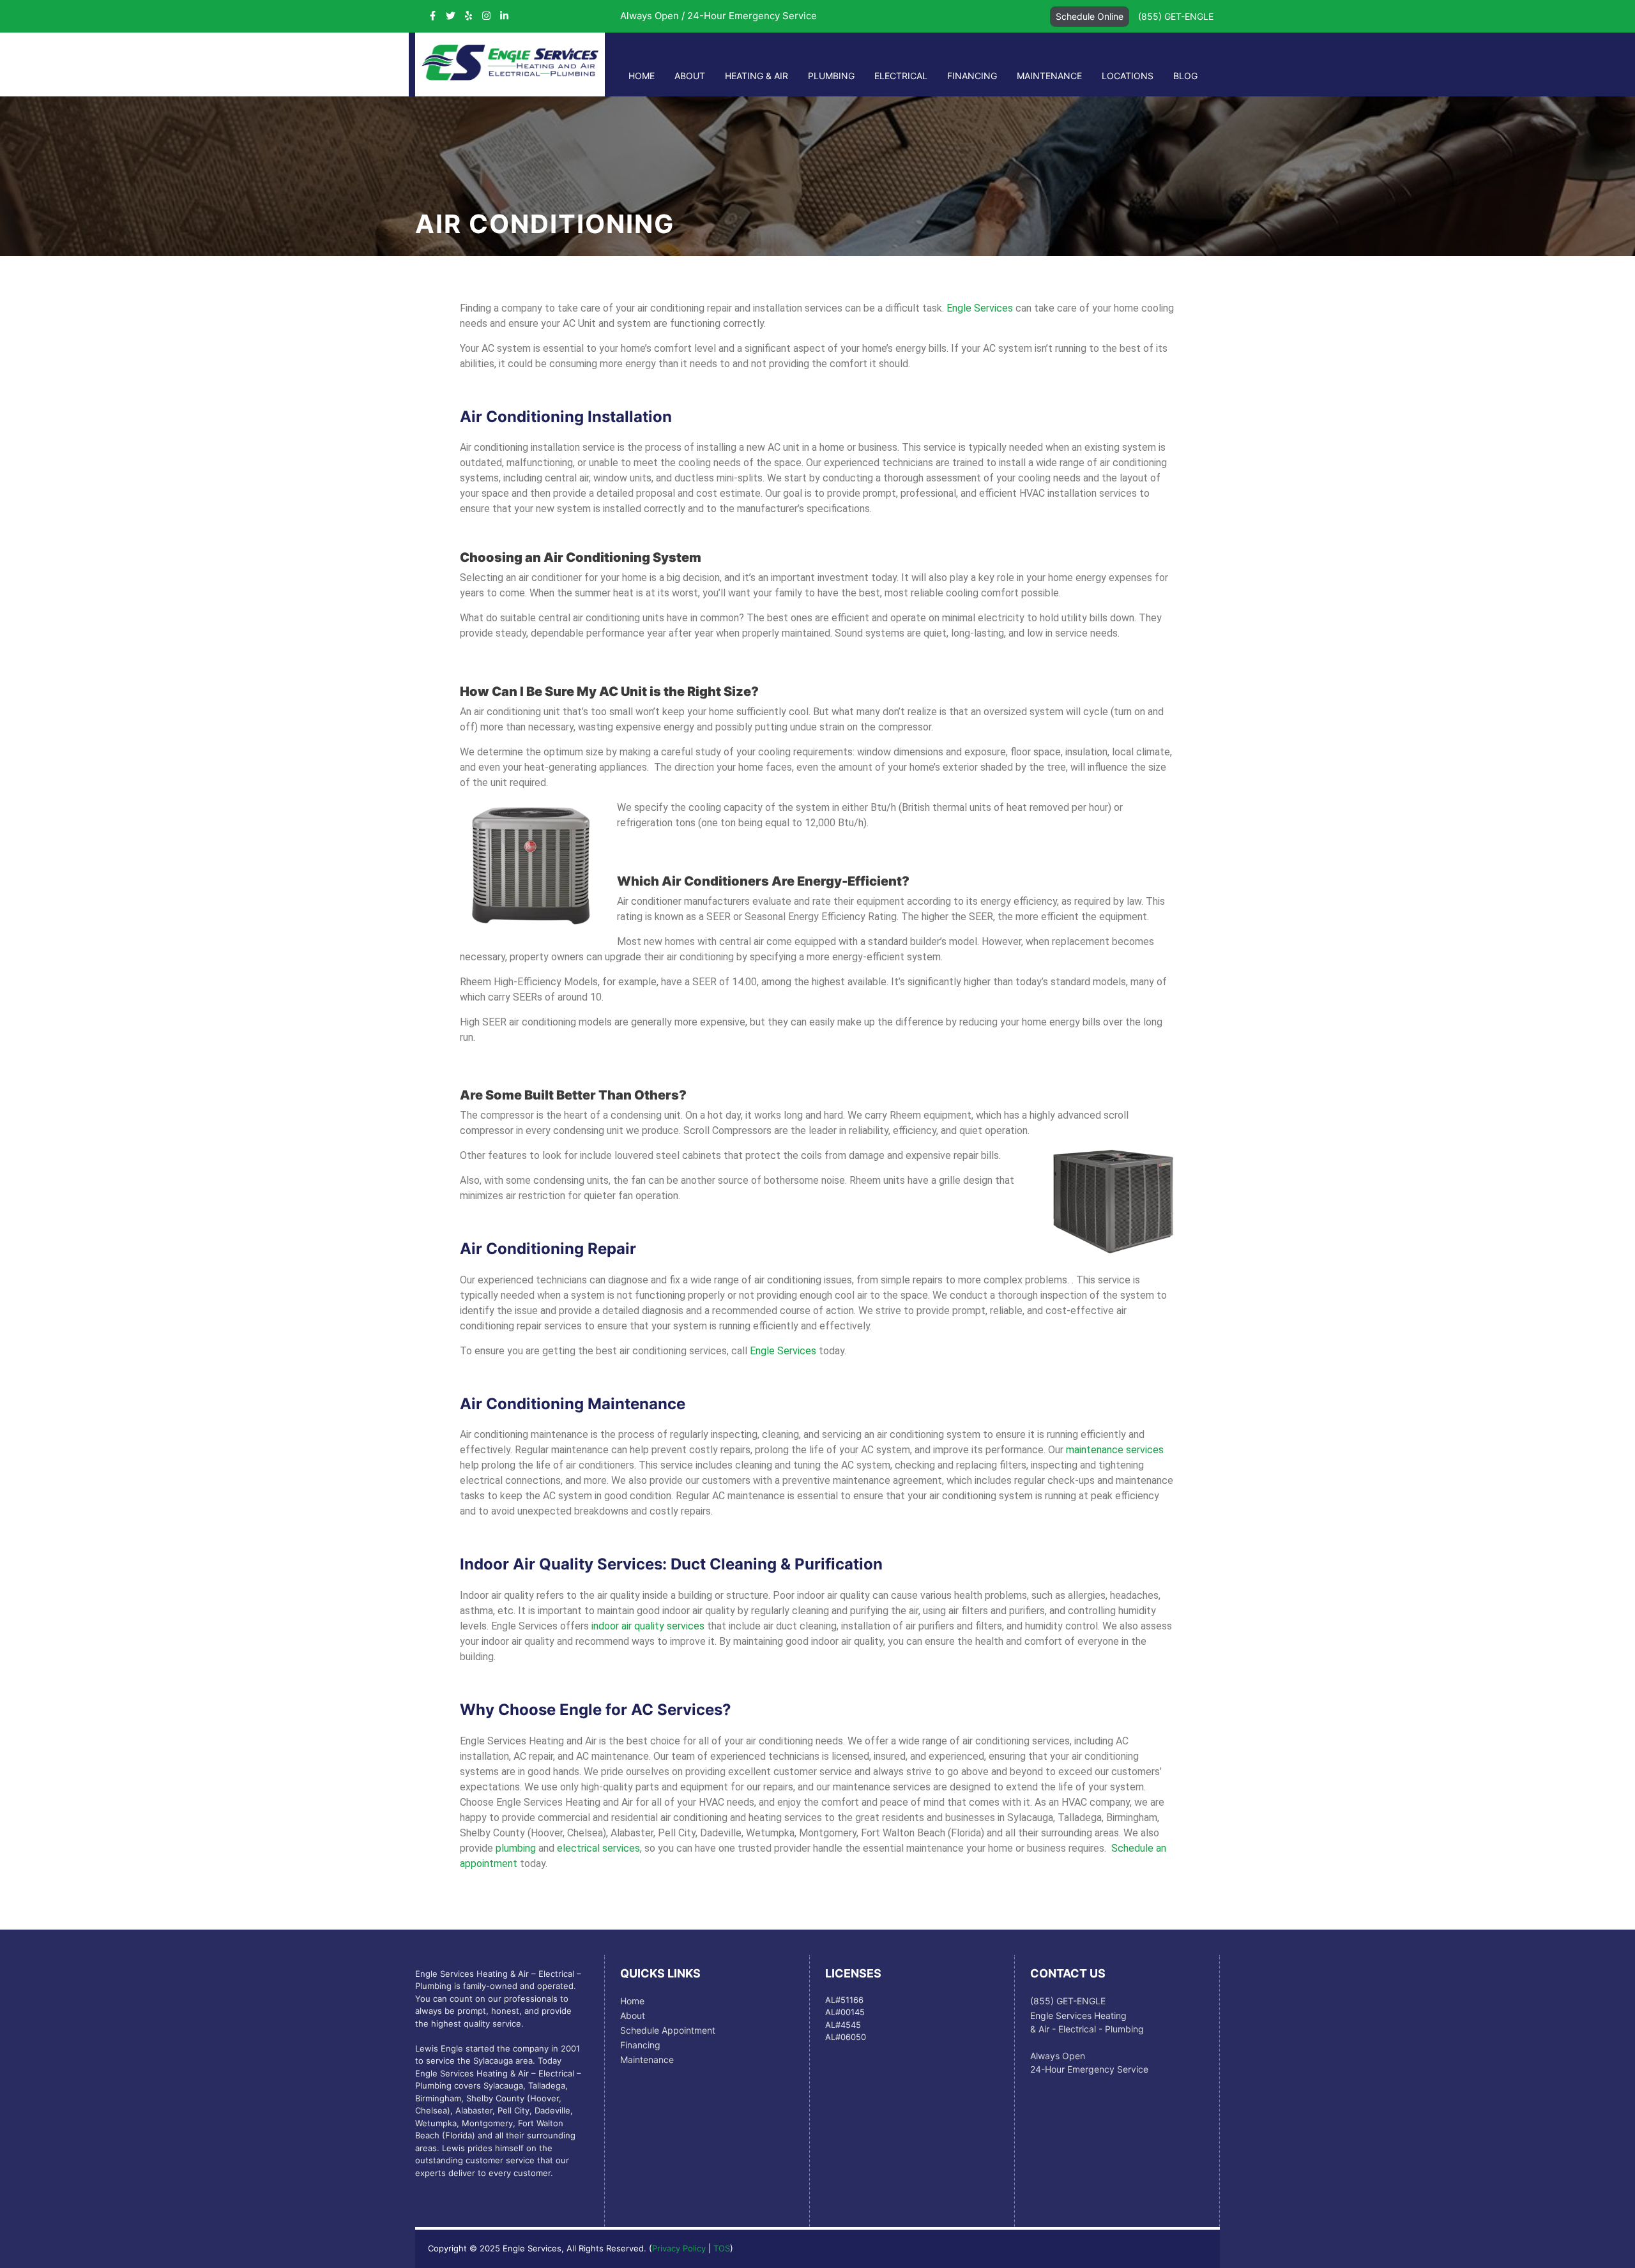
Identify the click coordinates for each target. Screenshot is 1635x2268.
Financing (972, 76)
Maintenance (1049, 76)
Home (642, 76)
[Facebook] (433, 16)
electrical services (598, 1848)
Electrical (901, 76)
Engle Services (980, 308)
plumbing (516, 1848)
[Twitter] (451, 16)
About (690, 76)
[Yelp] (468, 16)
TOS (722, 2248)
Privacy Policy (679, 2248)
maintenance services (1115, 1450)
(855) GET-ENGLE (1176, 16)
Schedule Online (1090, 16)
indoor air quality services (648, 1626)
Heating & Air (757, 76)
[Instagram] (486, 16)
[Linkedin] (504, 16)
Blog (1185, 76)
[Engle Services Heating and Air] (510, 77)
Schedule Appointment (668, 2030)
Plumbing (831, 76)
